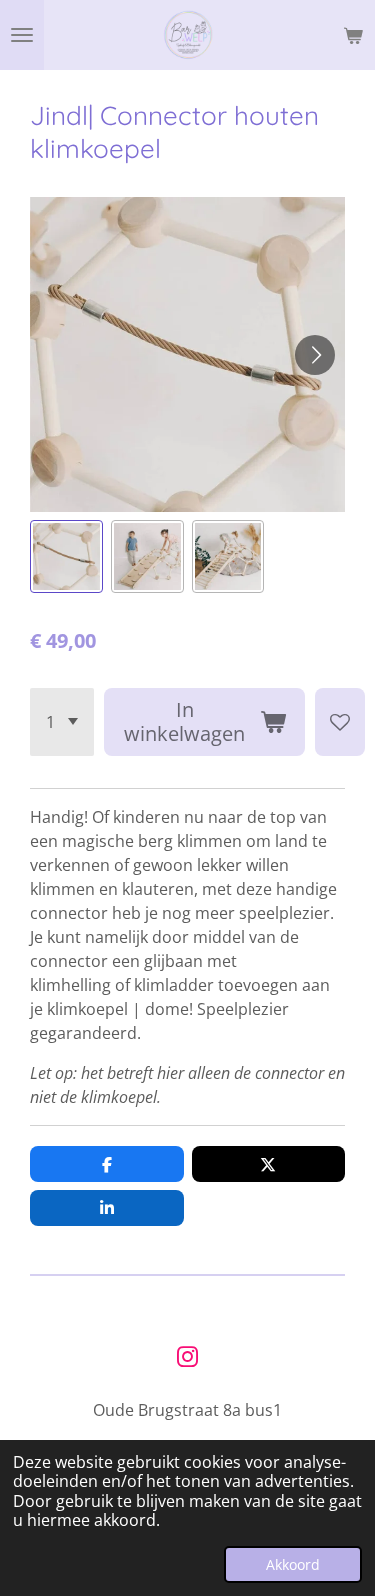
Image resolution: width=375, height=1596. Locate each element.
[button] (66, 556)
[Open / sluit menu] (22, 35)
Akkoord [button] (293, 1564)
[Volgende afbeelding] (315, 355)
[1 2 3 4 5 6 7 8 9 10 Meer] (62, 722)
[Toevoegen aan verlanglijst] (340, 722)
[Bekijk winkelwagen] (353, 35)
